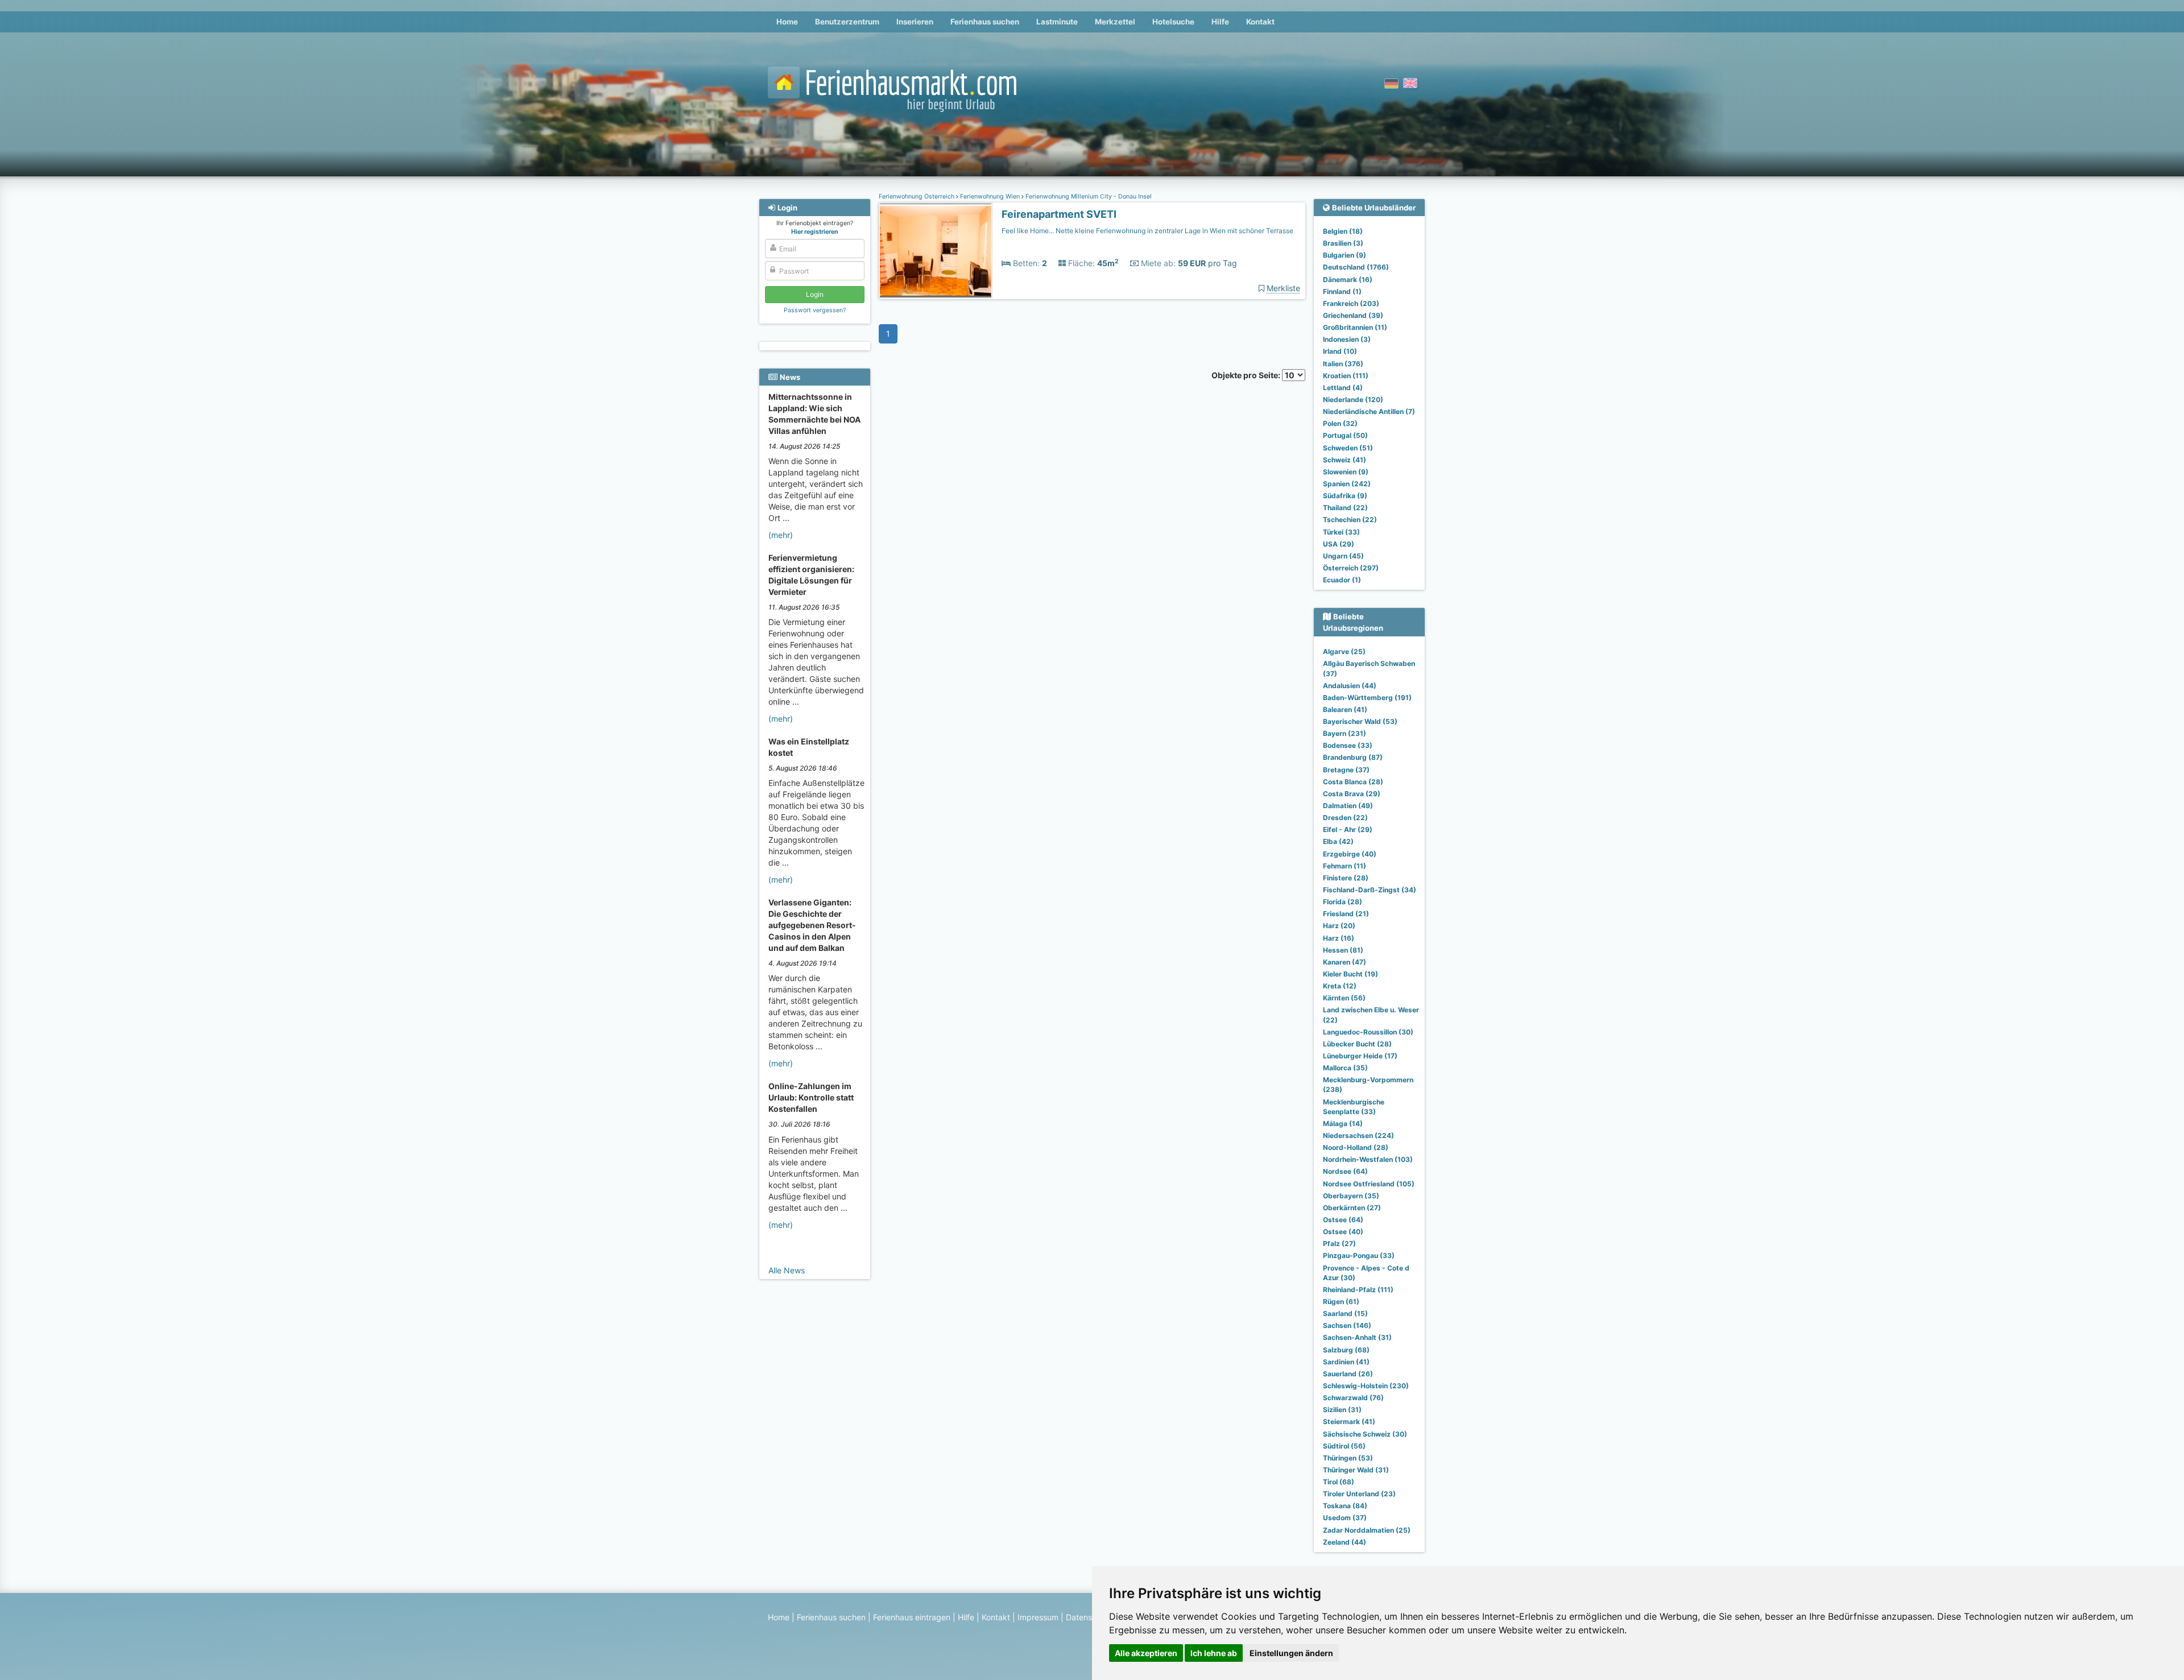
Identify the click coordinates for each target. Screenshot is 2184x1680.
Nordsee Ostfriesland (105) (1369, 1184)
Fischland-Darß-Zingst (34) (1370, 890)
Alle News (787, 1270)
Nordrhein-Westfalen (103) (1368, 1159)
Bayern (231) (1345, 733)
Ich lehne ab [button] (1214, 1653)
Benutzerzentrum (847, 22)
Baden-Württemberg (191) (1367, 698)
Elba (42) (1338, 841)
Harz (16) (1339, 938)
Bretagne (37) (1346, 770)
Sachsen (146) (1347, 1325)
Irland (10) (1340, 351)
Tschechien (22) (1350, 520)
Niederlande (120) (1353, 400)
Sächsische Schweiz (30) (1365, 1434)
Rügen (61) (1341, 1302)
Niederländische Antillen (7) (1369, 411)
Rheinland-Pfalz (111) (1358, 1290)
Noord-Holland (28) (1356, 1147)
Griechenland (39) (1353, 315)
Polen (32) (1340, 423)
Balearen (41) (1345, 709)
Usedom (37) (1345, 1518)
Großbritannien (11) (1355, 327)
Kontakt (1260, 22)
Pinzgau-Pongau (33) (1359, 1255)
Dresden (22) (1345, 818)
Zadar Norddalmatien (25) (1367, 1530)
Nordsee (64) (1345, 1171)
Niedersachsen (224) (1358, 1135)
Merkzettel (1115, 22)
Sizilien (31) (1342, 1410)
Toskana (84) (1345, 1506)
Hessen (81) (1343, 950)
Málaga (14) (1343, 1124)
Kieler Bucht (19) (1350, 974)
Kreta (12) (1340, 986)
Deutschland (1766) (1356, 267)
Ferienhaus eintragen (912, 1617)
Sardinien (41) (1346, 1362)
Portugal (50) (1345, 435)
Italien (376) (1343, 364)
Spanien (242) (1347, 484)
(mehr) (781, 535)
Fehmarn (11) (1345, 866)
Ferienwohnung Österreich (917, 196)
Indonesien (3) (1347, 339)
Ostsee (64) (1343, 1220)
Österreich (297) (1351, 568)
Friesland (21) (1346, 914)
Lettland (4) (1343, 388)
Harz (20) (1339, 926)
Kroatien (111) (1346, 376)
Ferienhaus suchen (985, 22)
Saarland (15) (1345, 1313)
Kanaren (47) (1345, 962)
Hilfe (1220, 22)
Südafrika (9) (1345, 496)
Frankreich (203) (1351, 303)
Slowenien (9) (1346, 472)
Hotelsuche (1173, 22)
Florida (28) (1343, 902)
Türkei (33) (1341, 532)
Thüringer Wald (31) (1356, 1470)
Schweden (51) (1348, 448)
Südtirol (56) (1344, 1446)
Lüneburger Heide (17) (1360, 1056)
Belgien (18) (1343, 231)
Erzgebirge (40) (1350, 854)
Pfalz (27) (1339, 1244)
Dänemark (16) (1348, 280)
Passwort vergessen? (815, 310)
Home (787, 22)
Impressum (1038, 1617)
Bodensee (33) (1348, 745)
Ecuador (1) (1342, 580)
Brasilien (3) (1343, 243)
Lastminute (1057, 22)
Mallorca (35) (1345, 1068)
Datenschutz (1089, 1617)
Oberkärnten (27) (1352, 1208)
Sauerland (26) (1348, 1374)
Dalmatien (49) (1348, 806)
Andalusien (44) (1350, 686)
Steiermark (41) (1349, 1422)
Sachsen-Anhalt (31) (1357, 1337)
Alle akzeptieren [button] (1146, 1653)
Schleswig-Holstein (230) (1366, 1386)
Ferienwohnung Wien (990, 196)
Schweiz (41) (1345, 460)
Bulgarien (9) (1345, 255)
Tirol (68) (1339, 1482)
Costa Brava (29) (1352, 794)
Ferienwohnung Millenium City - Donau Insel (1088, 196)
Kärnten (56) (1344, 998)
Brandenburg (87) (1353, 757)
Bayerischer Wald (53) (1360, 721)
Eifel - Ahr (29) (1348, 829)
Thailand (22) (1345, 508)
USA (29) (1339, 544)
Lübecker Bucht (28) (1357, 1044)
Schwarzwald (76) (1353, 1398)
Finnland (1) (1342, 291)
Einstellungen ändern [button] (1291, 1653)
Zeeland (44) (1345, 1542)
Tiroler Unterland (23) (1359, 1494)
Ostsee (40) (1343, 1232)
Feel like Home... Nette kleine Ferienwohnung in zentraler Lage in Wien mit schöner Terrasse (1147, 231)
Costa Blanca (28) (1353, 782)
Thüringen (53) (1348, 1458)
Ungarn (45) (1343, 556)
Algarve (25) (1344, 651)
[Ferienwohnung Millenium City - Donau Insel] (936, 251)
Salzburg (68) (1346, 1350)
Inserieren (915, 22)
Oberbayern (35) (1351, 1196)
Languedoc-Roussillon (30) (1368, 1032)
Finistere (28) (1346, 878)
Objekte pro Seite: (1247, 375)
